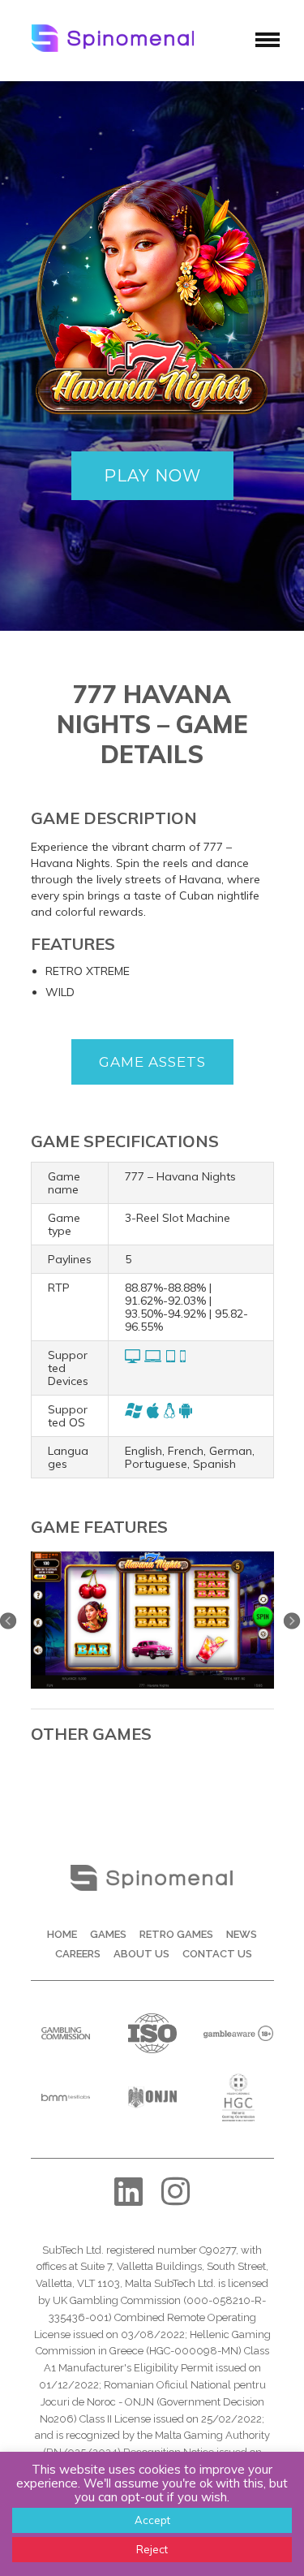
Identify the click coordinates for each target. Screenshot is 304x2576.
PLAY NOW (152, 476)
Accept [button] (152, 2520)
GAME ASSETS (152, 1062)
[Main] (152, 1557)
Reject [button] (152, 2549)
